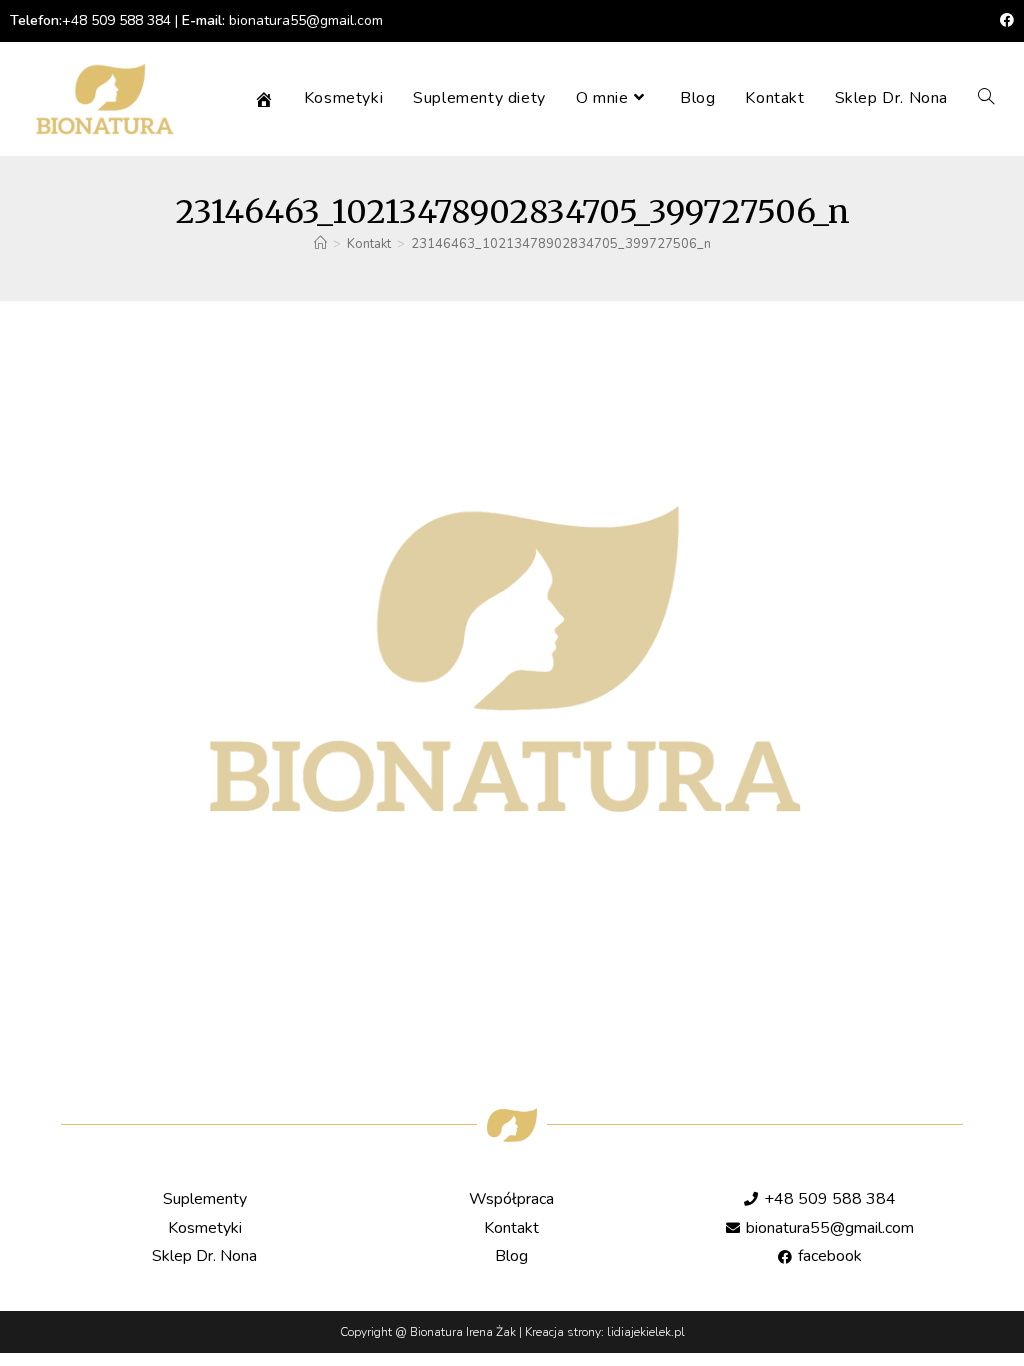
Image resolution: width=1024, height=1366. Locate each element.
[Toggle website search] (986, 98)
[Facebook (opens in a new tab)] (1004, 21)
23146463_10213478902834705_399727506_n (561, 244)
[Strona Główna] (320, 244)
